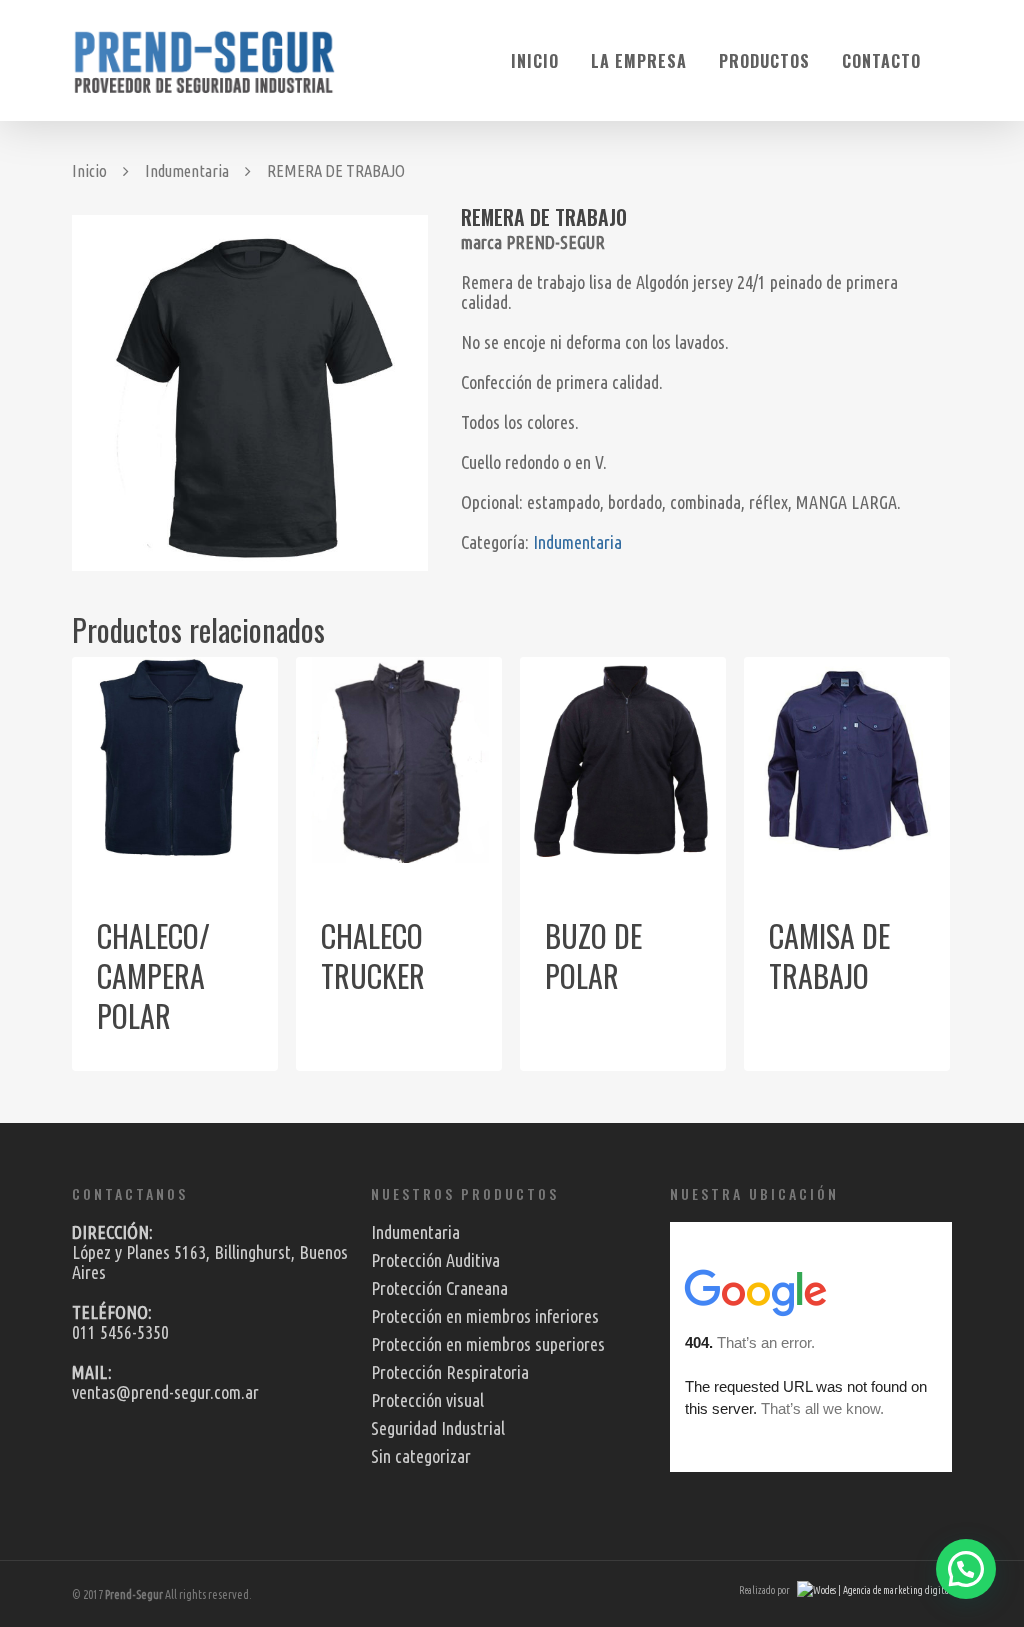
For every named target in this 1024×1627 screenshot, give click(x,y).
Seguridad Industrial (438, 1428)
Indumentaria (187, 171)
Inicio (535, 61)
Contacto (881, 61)
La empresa (639, 61)
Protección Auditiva (435, 1260)
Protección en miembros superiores (488, 1344)
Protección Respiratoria (450, 1372)
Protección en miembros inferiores (485, 1316)
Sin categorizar (421, 1456)
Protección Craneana (439, 1288)
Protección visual (427, 1400)
